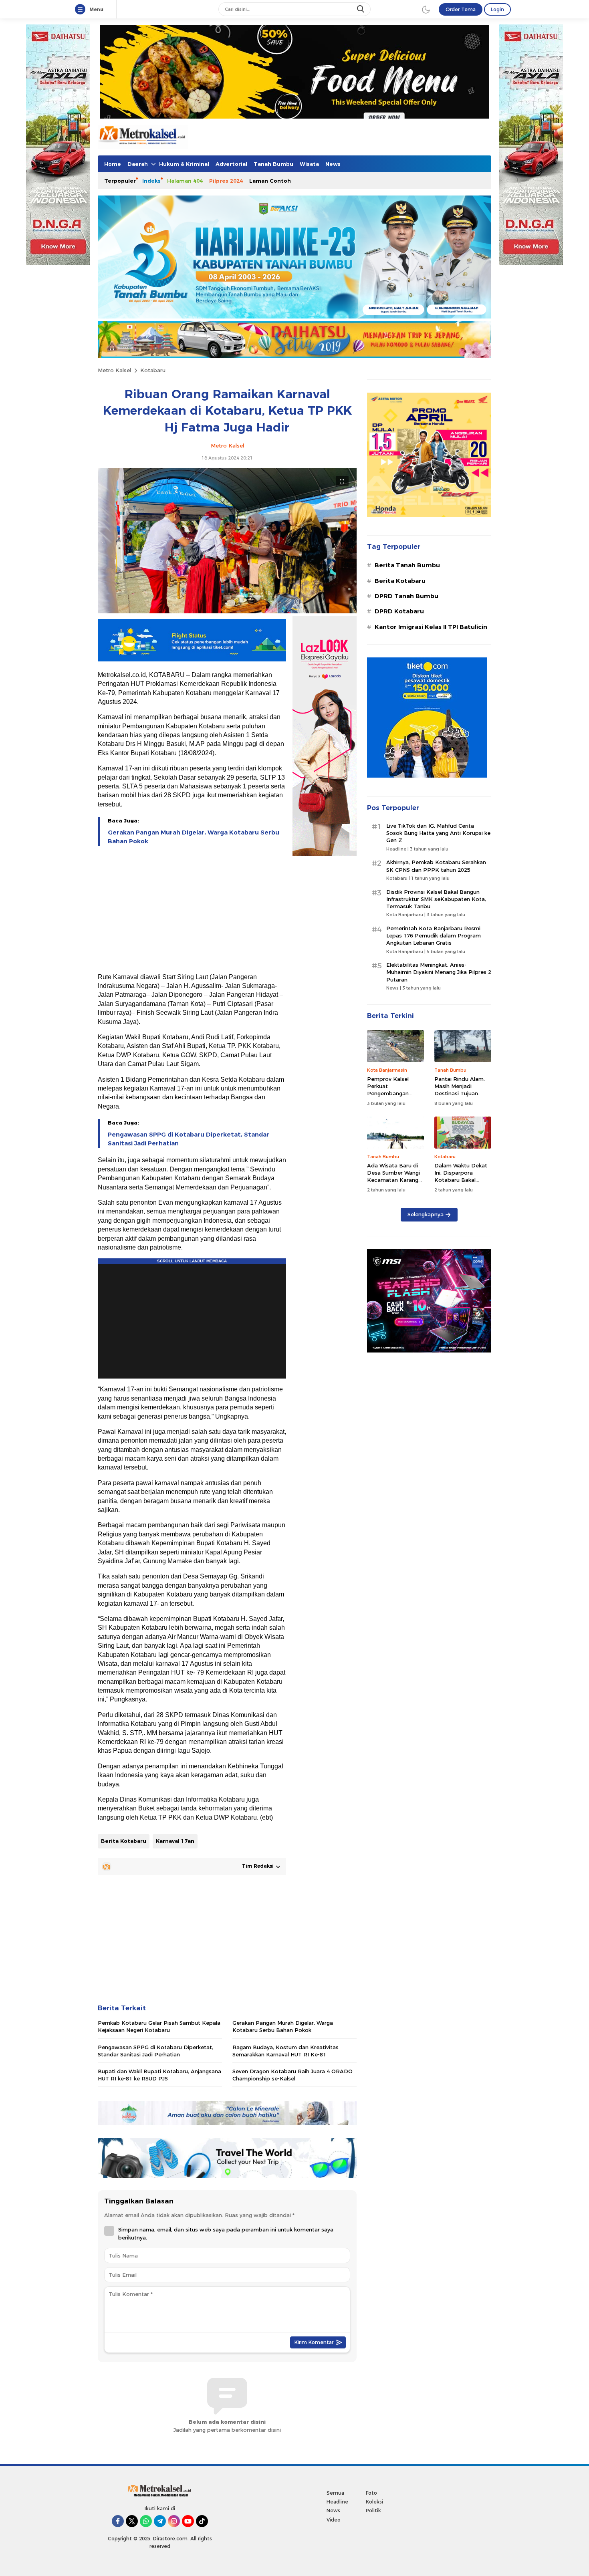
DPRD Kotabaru (399, 611)
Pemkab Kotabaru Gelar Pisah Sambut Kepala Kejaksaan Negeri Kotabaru (159, 2026)
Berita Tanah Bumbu (407, 565)
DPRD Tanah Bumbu (406, 596)
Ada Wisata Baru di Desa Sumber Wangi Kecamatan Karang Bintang (393, 1176)
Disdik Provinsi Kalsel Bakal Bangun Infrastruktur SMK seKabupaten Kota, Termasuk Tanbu (436, 899)
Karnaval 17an (175, 1841)
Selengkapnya (426, 1214)
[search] (361, 9)
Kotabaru (153, 370)
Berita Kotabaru (124, 1841)
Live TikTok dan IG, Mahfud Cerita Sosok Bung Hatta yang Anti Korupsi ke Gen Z (438, 833)
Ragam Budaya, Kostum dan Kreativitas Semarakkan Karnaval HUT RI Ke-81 (285, 2051)
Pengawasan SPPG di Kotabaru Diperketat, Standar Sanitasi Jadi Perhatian (189, 1139)
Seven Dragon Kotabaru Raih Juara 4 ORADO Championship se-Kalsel (292, 2075)
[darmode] (426, 9)
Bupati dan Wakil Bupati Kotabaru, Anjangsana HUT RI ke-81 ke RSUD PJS (159, 2075)
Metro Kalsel (114, 370)
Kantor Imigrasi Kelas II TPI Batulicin (431, 627)
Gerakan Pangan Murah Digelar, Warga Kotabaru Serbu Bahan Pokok (194, 837)
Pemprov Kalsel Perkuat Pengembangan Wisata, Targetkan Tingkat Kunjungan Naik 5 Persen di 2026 (395, 1097)
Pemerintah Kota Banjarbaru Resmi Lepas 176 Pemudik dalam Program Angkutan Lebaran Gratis (434, 935)
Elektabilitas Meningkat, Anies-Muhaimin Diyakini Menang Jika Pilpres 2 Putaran (439, 972)
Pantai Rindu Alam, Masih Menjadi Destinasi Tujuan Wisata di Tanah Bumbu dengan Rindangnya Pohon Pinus (460, 1101)
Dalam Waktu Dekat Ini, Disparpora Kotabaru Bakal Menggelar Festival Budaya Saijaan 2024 (462, 1180)
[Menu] (82, 10)
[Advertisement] (192, 910)
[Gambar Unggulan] (227, 611)
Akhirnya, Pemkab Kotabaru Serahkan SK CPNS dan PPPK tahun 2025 (436, 866)
